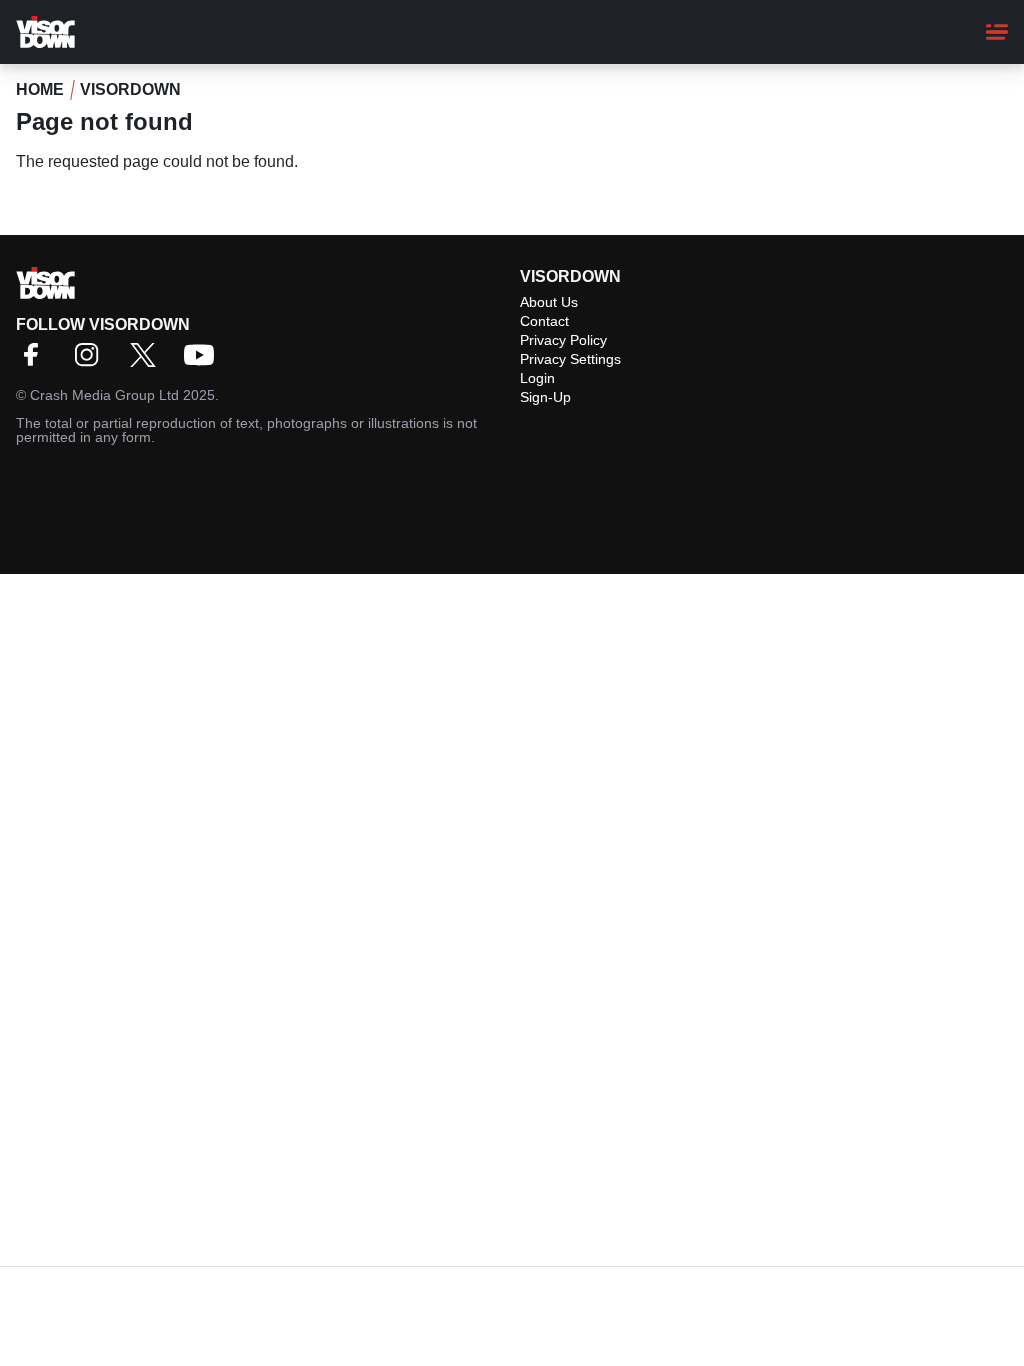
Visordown (130, 89)
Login (537, 378)
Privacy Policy (563, 340)
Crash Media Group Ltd (104, 395)
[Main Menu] (997, 32)
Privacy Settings (570, 359)
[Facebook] (36, 361)
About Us (549, 302)
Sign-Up (545, 397)
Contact (544, 321)
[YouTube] (204, 361)
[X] (148, 361)
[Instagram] (92, 361)
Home (40, 89)
